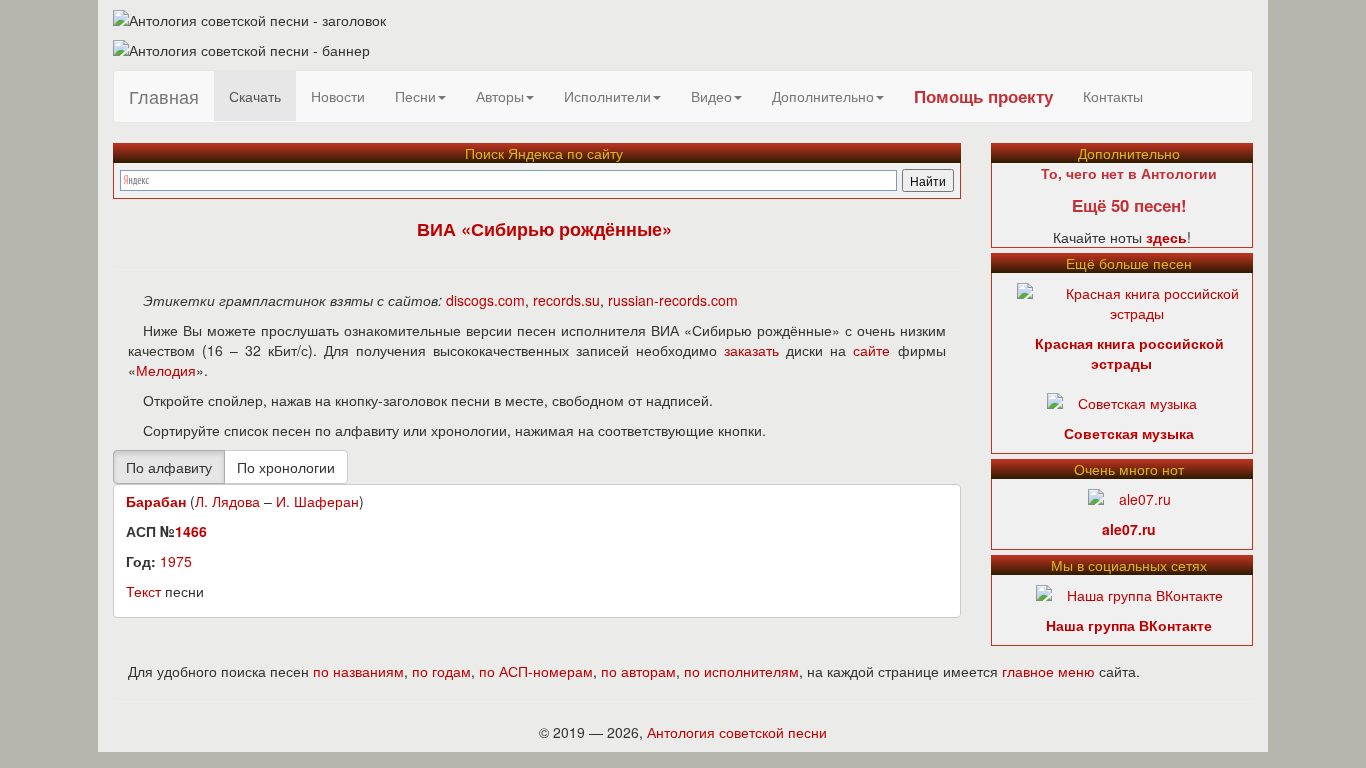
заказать (751, 350)
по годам (441, 671)
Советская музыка (1129, 433)
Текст (143, 591)
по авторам (638, 671)
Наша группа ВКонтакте (1129, 625)
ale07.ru (1129, 529)
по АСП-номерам (536, 671)
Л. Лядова (227, 501)
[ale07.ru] (1129, 497)
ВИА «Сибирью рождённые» (544, 229)
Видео (711, 96)
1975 (176, 561)
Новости (338, 96)
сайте (871, 350)
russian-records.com (673, 300)
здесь (1166, 237)
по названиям (358, 671)
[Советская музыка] (1122, 401)
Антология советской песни (737, 732)
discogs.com (485, 300)
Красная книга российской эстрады (1129, 353)
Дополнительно (823, 96)
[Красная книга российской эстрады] (1137, 301)
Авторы (500, 96)
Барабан (156, 501)
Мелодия (166, 370)
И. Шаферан (317, 501)
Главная (164, 96)
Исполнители (607, 96)
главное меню (1048, 671)
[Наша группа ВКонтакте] (1129, 593)
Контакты (1113, 96)
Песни (415, 96)
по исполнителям (741, 671)
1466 (191, 531)
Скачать (255, 96)
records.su (566, 300)
